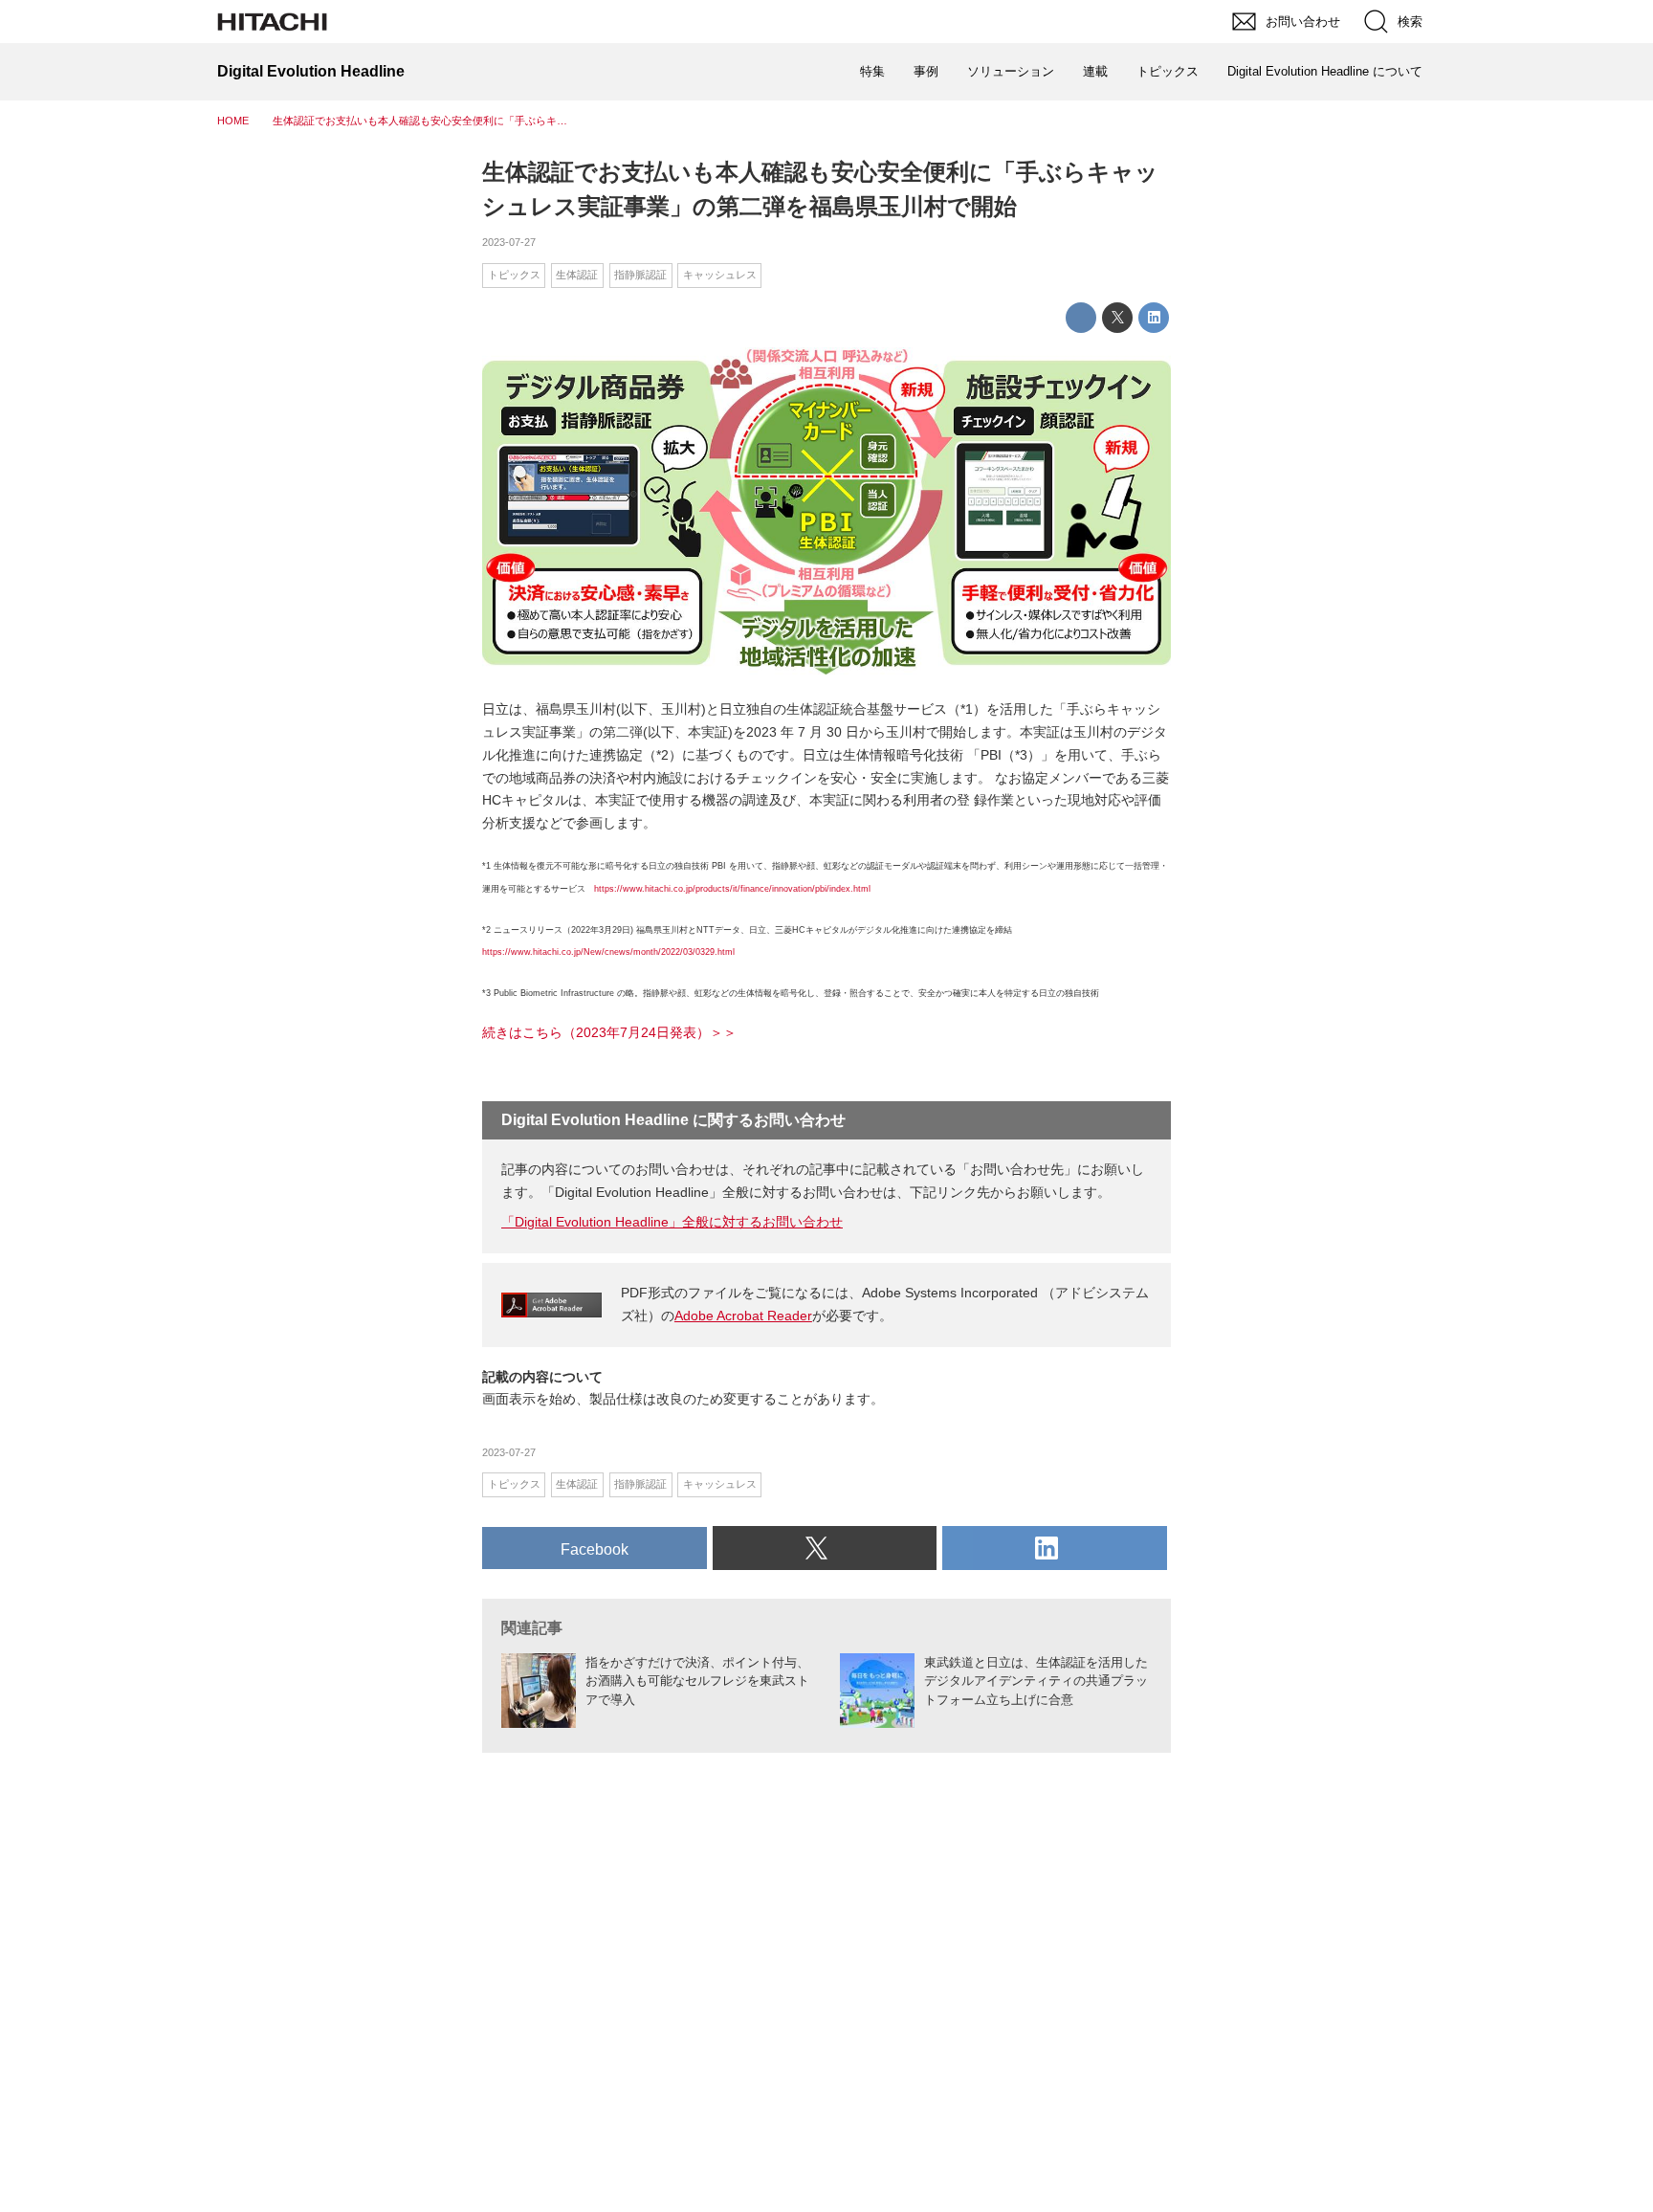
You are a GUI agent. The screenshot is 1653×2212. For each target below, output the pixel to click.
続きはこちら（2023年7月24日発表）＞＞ (609, 1032)
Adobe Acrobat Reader (743, 1316)
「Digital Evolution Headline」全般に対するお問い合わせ (672, 1222)
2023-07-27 (509, 242)
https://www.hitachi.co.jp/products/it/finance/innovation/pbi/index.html (732, 889)
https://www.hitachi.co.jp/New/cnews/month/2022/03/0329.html (608, 952)
